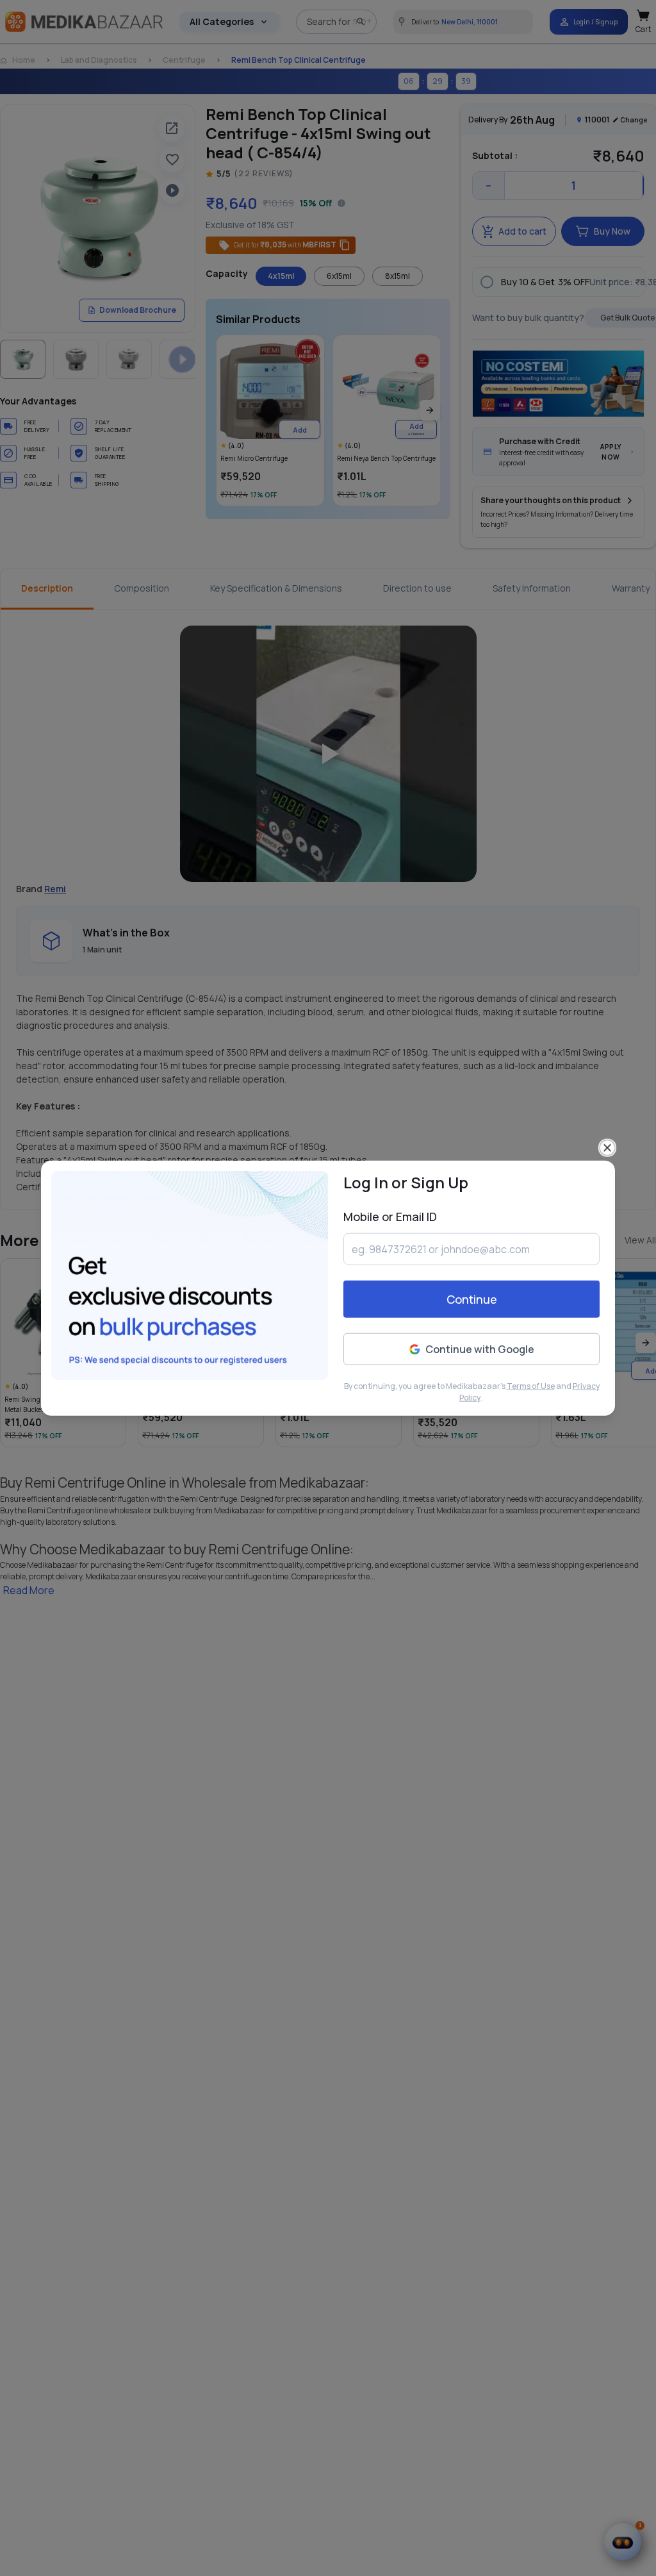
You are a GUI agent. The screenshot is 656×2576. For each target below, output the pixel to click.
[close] (607, 1148)
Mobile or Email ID (390, 1217)
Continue (472, 1299)
